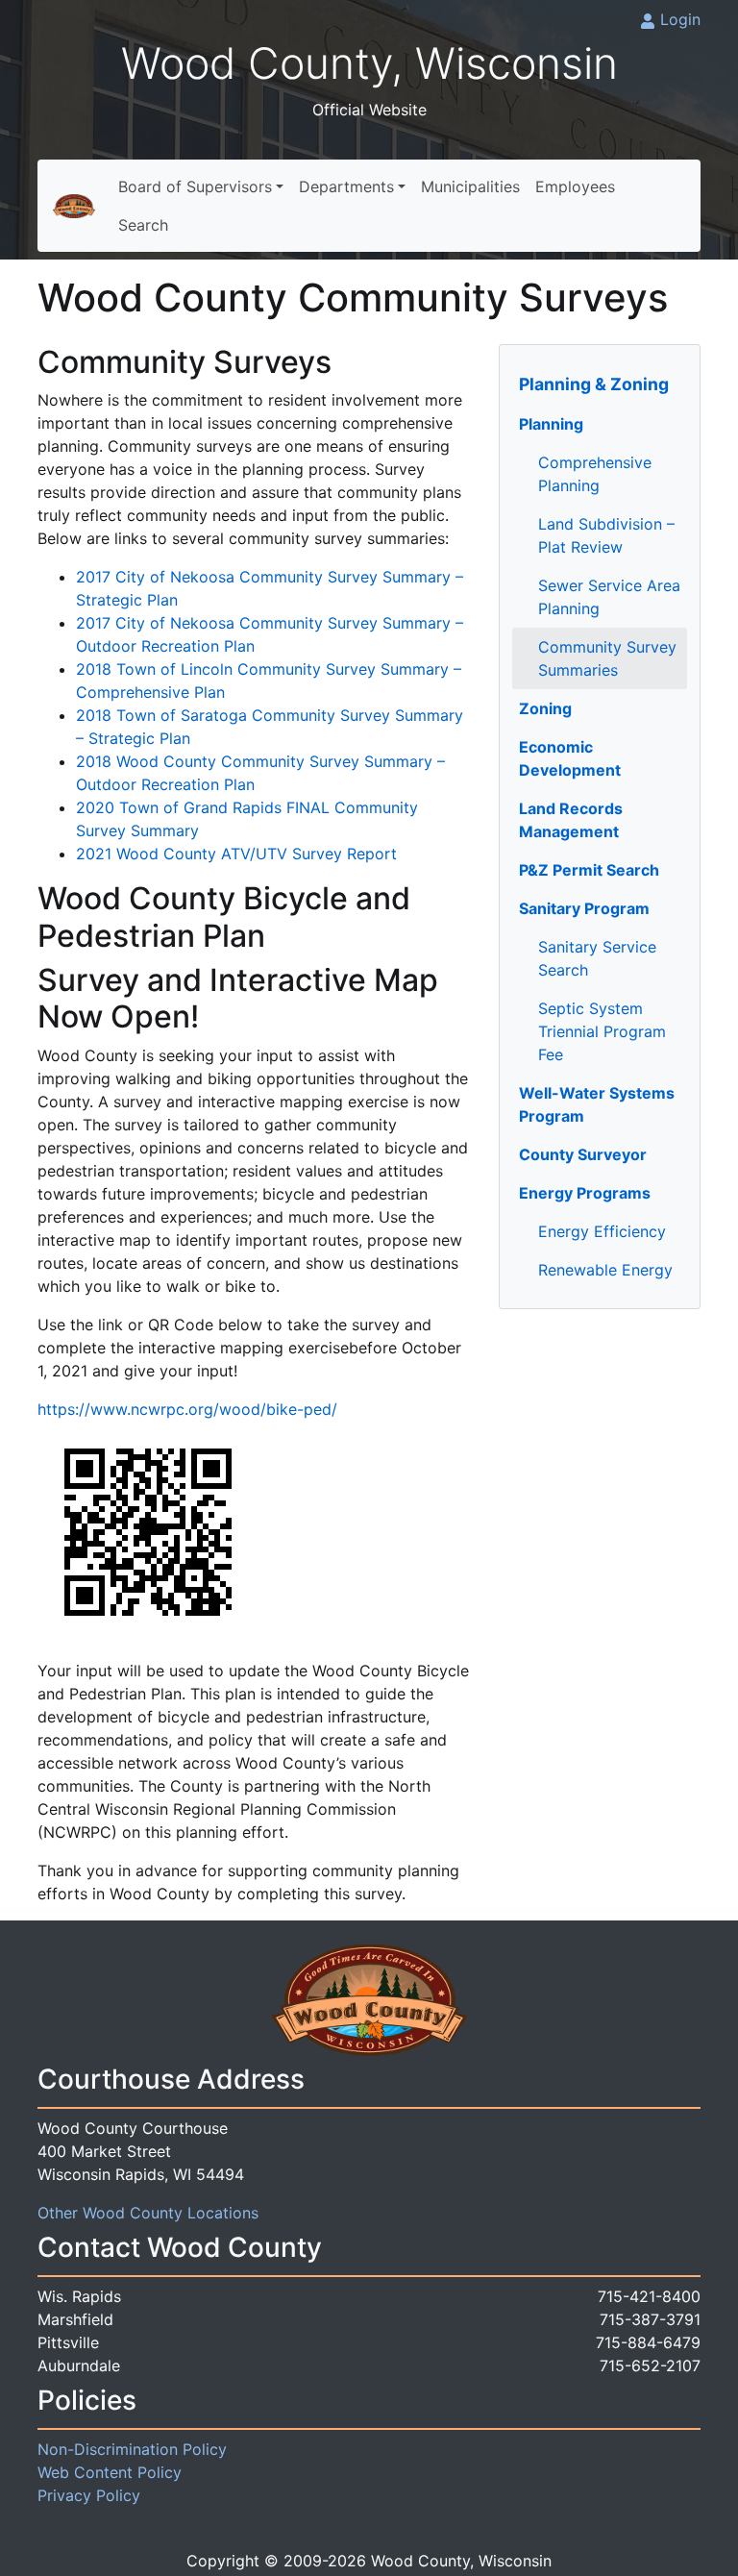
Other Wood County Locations (148, 2213)
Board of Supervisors (195, 186)
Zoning (545, 708)
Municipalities (470, 186)
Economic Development (570, 758)
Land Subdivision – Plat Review (606, 535)
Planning (551, 424)
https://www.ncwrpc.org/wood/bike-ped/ (187, 1409)
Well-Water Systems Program (597, 1104)
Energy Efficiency (602, 1231)
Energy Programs (585, 1193)
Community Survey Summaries (607, 658)
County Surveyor (583, 1154)
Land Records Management (571, 820)
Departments (346, 186)
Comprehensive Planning (595, 474)
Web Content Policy (110, 2472)
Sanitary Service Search (597, 958)
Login (680, 19)
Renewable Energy (605, 1270)
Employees (575, 186)
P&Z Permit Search (589, 870)
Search (143, 225)
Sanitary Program (584, 908)
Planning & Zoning (594, 384)
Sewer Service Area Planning (609, 597)
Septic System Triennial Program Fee (602, 1031)
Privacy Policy (89, 2495)
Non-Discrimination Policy (132, 2449)
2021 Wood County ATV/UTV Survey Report (236, 854)
